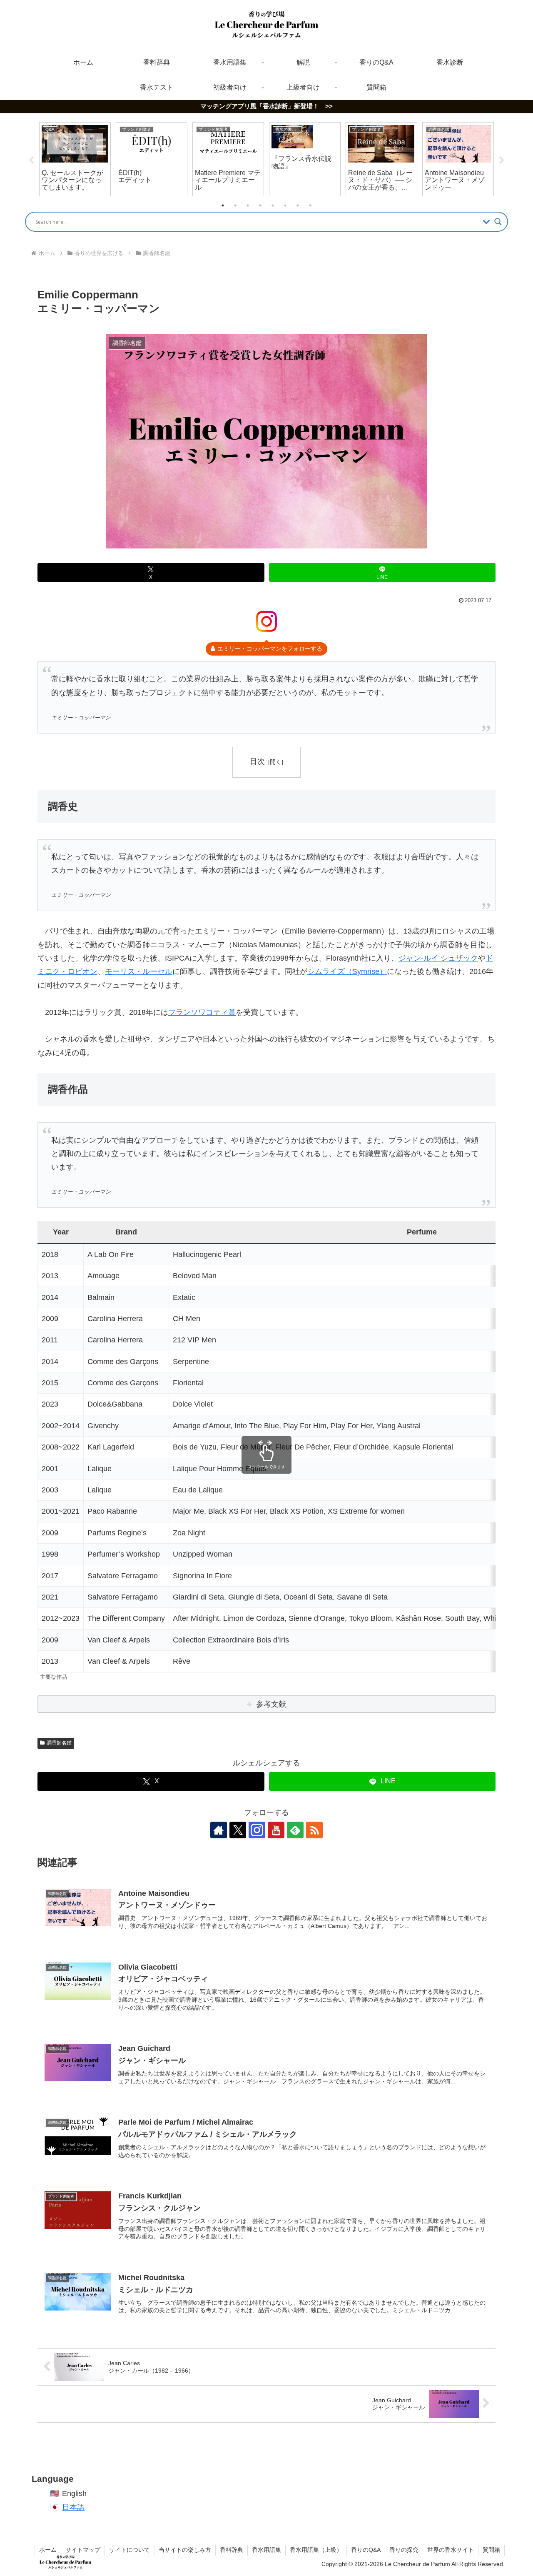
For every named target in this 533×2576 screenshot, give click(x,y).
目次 (257, 761)
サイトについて (130, 2550)
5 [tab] (273, 205)
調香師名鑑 (59, 1743)
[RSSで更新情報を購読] (314, 1830)
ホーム (48, 2550)
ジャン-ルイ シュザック (438, 958)
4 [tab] (260, 205)
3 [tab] (248, 205)
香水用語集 (266, 2550)
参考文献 (271, 1704)
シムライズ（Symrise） (347, 971)
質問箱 (491, 2550)
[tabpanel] (75, 159)
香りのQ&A (366, 2550)
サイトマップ (83, 2550)
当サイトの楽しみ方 (185, 2550)
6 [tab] (285, 205)
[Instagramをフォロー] (257, 1830)
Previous (31, 160)
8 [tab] (310, 205)
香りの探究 (404, 2550)
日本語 (73, 2507)
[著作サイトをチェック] (219, 1830)
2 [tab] (235, 205)
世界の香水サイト (451, 2550)
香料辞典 (232, 2550)
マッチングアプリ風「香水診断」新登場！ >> (266, 106)
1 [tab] (223, 205)
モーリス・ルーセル (139, 971)
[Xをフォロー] (238, 1830)
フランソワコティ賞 (202, 1012)
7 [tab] (298, 205)
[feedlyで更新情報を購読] (295, 1830)
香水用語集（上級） (316, 2550)
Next (502, 160)
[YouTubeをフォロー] (276, 1830)
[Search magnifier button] (498, 222)
